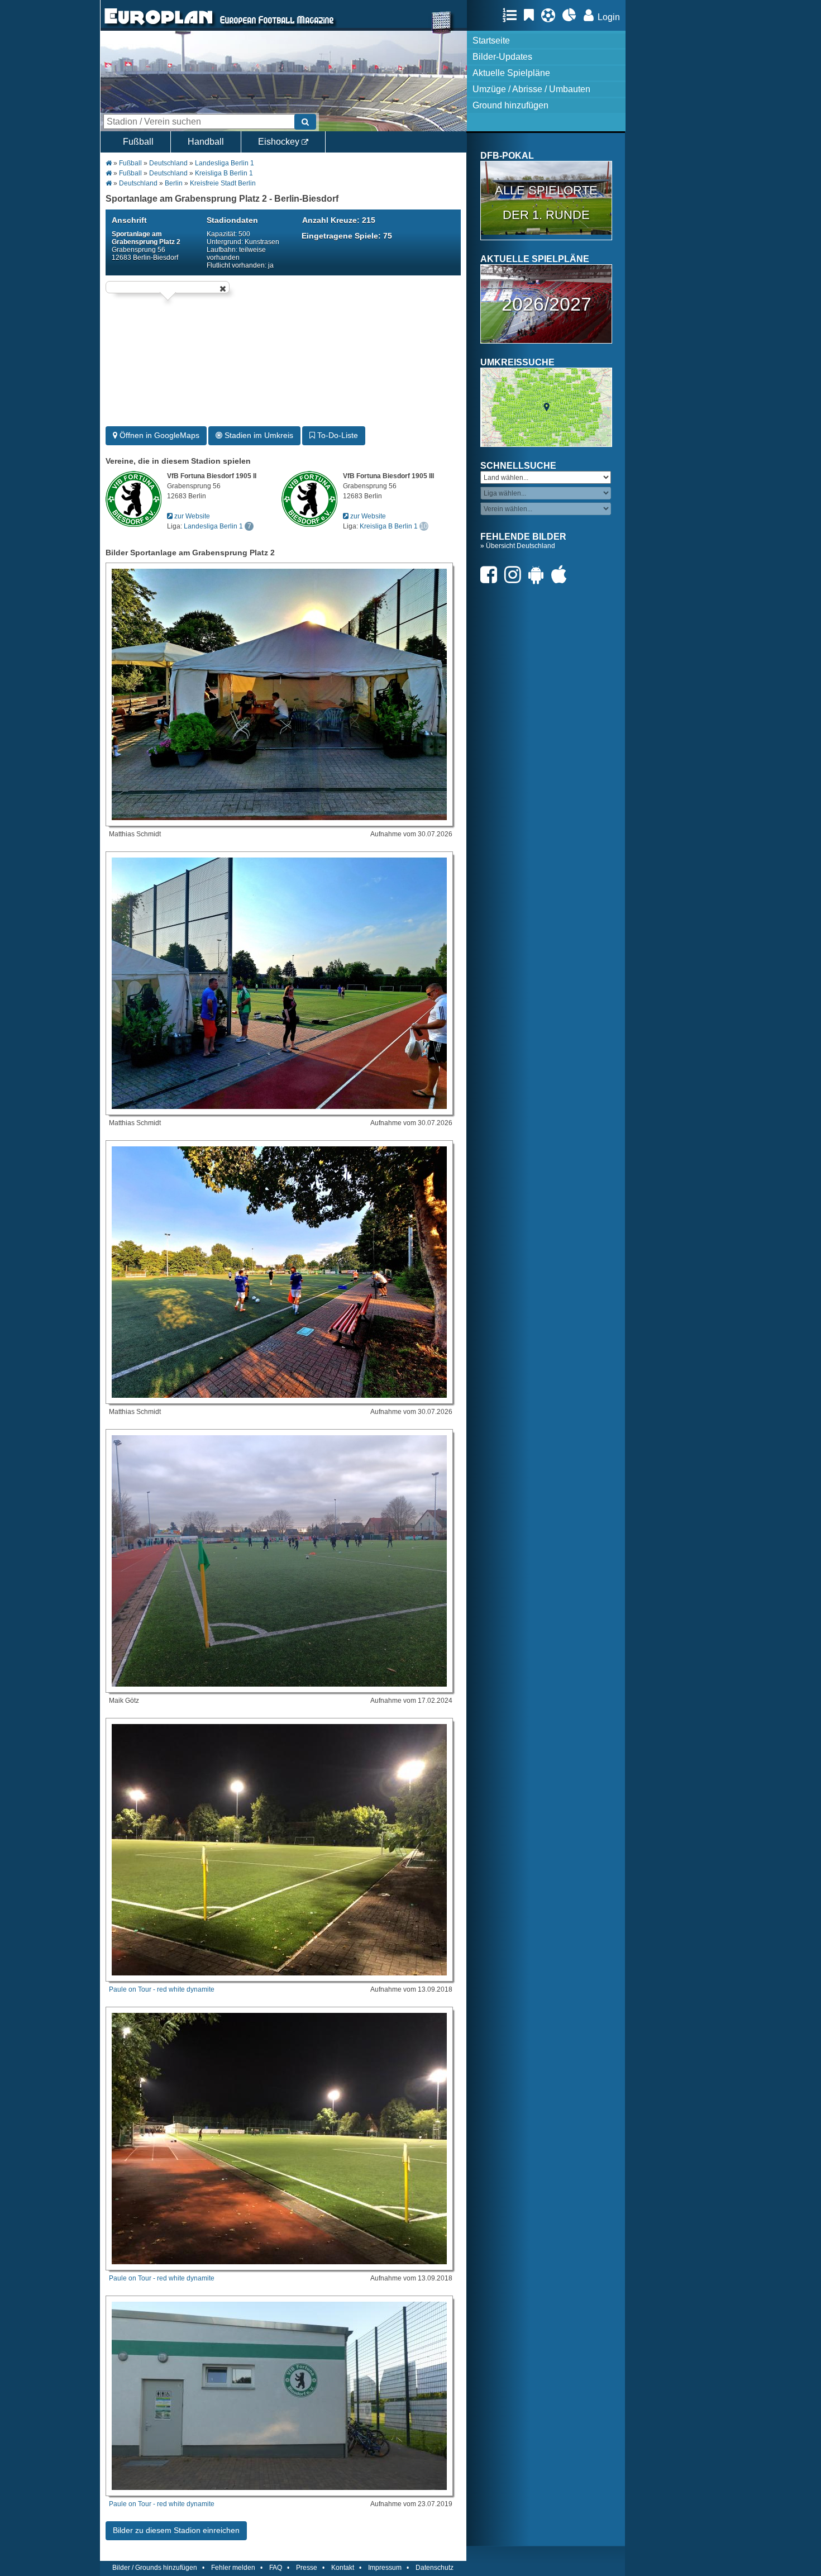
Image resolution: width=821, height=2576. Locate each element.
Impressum (385, 2568)
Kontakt (343, 2568)
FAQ (276, 2568)
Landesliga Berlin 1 (225, 163)
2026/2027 (546, 304)
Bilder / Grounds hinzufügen (155, 2568)
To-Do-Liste (336, 435)
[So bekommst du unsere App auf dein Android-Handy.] (539, 575)
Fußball (138, 142)
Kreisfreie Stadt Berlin (223, 183)
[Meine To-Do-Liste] (532, 15)
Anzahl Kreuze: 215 (339, 220)
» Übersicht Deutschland (518, 546)
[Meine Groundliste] (512, 15)
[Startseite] (159, 26)
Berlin (174, 183)
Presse (307, 2568)
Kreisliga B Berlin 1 (224, 173)
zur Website (191, 516)
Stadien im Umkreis (258, 435)
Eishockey (280, 142)
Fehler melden (233, 2568)
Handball (206, 142)
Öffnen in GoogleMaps (158, 435)
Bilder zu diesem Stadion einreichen (176, 2530)
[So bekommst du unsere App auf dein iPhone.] (562, 575)
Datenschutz (435, 2568)
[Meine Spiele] (551, 15)
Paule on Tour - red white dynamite (162, 1989)
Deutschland (168, 163)
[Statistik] (572, 15)
